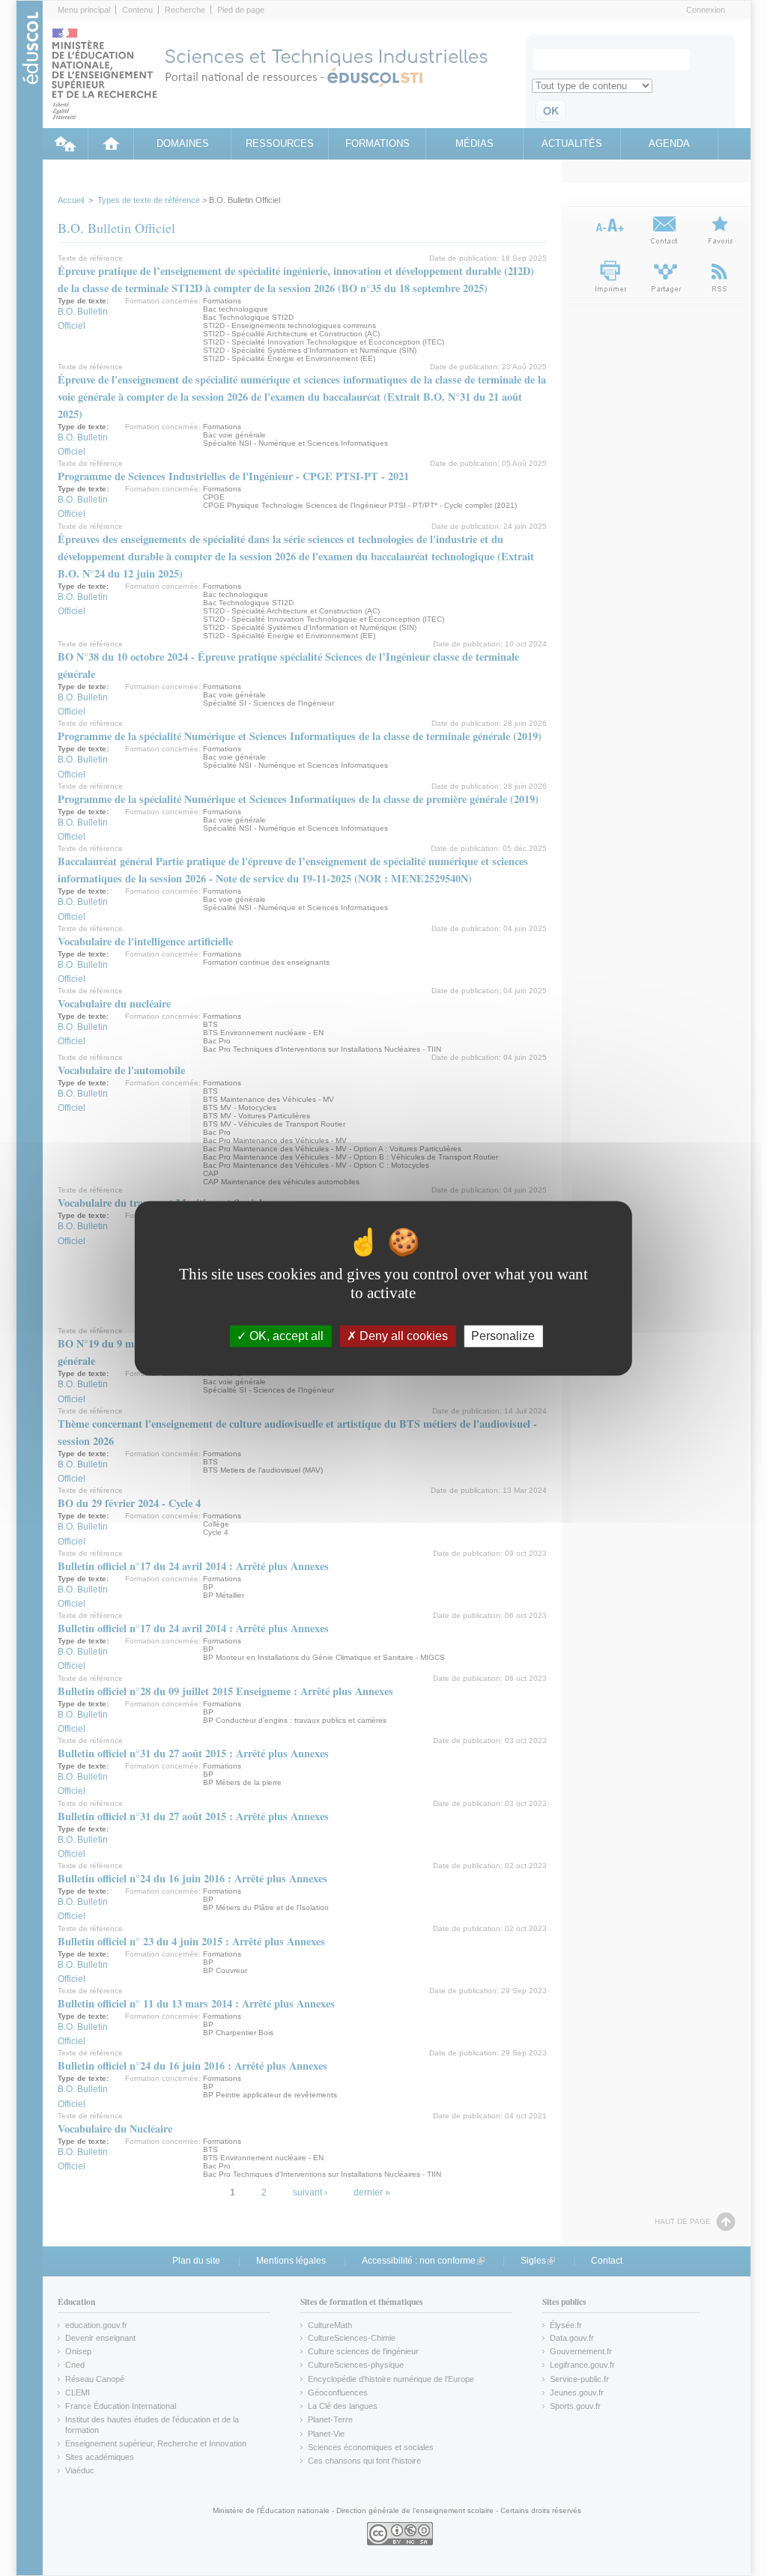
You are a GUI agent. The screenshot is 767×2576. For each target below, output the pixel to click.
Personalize (503, 1336)
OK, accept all (285, 1336)
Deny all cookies (402, 1336)
